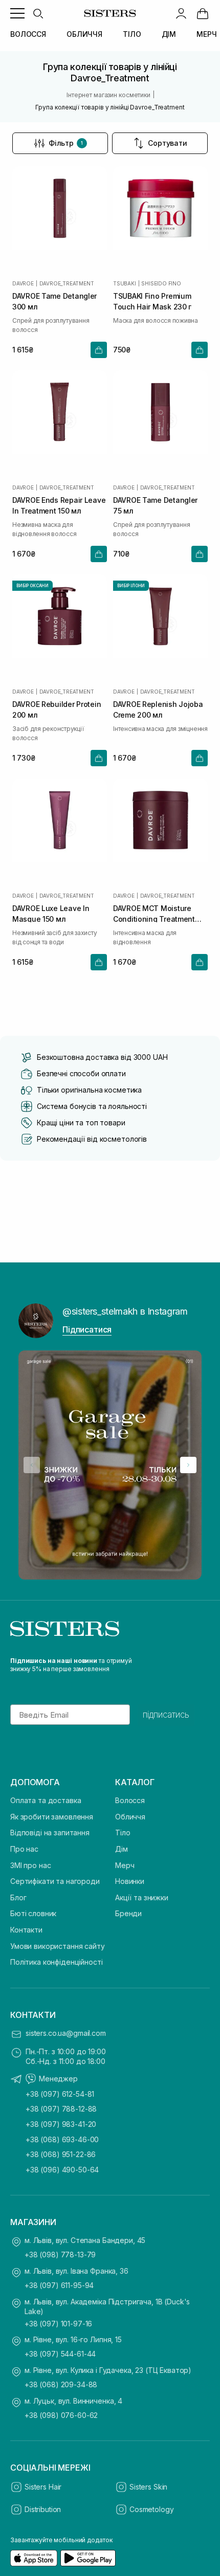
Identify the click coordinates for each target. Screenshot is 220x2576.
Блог (18, 1897)
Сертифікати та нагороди (55, 1881)
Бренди (128, 1913)
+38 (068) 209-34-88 (61, 2384)
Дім (122, 1849)
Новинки (130, 1881)
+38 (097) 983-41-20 (61, 2124)
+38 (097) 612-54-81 (60, 2094)
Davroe (23, 283)
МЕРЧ (206, 34)
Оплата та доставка (46, 1800)
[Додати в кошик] (99, 350)
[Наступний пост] (188, 1465)
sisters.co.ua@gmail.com (66, 2033)
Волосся (130, 1800)
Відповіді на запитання (50, 1833)
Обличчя (130, 1817)
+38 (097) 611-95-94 (59, 2285)
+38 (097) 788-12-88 (61, 2109)
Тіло (123, 1833)
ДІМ (169, 34)
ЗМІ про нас (30, 1865)
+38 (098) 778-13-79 (60, 2255)
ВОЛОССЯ (28, 34)
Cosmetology (151, 2509)
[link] (203, 13)
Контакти (26, 1930)
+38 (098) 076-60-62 (61, 2415)
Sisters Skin (148, 2487)
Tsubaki (125, 283)
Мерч (125, 1865)
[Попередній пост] (32, 1465)
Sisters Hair (43, 2487)
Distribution (43, 2509)
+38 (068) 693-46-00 (62, 2139)
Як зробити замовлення (52, 1817)
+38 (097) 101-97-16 (58, 2324)
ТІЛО (132, 34)
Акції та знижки (142, 1897)
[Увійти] (181, 13)
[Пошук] (38, 13)
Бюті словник (33, 1913)
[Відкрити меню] (17, 13)
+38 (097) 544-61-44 (60, 2354)
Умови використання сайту (58, 1946)
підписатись (166, 1715)
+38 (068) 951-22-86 (61, 2154)
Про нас (24, 1849)
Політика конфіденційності (57, 1962)
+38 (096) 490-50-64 (62, 2170)
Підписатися (87, 1329)
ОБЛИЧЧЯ (84, 34)
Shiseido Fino (161, 283)
